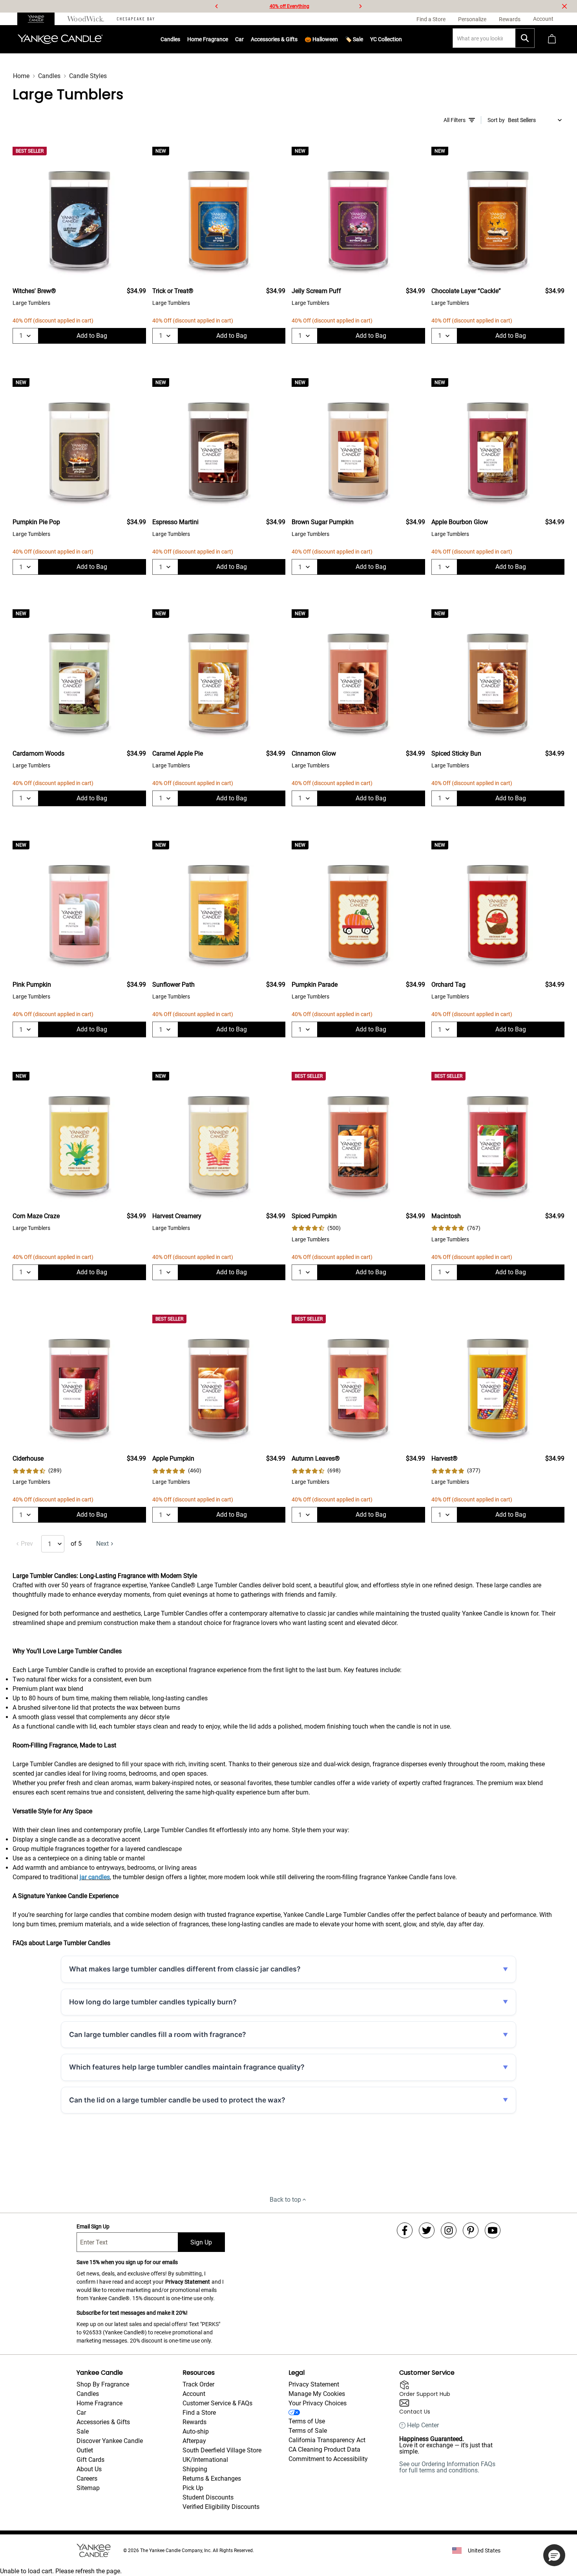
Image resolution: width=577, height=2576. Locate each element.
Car (81, 2413)
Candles (170, 39)
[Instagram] (449, 2230)
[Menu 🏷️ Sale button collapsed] (363, 39)
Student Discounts (208, 2497)
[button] (554, 2555)
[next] (360, 6)
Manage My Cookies (317, 2394)
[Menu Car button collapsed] (244, 39)
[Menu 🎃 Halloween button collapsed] (338, 39)
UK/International (205, 2460)
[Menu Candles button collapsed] (180, 39)
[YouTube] (493, 2230)
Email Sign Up (93, 2226)
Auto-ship (196, 2431)
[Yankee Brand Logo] (60, 39)
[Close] (564, 6)
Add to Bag (92, 336)
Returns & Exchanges (212, 2479)
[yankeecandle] (39, 19)
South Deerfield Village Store (222, 2450)
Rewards (194, 2422)
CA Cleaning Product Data (324, 2449)
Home (21, 76)
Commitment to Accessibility (328, 2459)
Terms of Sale (308, 2431)
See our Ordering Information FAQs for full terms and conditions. (447, 2467)
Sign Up (201, 2242)
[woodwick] (86, 19)
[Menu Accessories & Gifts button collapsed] (298, 39)
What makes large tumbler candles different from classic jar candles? (185, 1969)
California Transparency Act (327, 2440)
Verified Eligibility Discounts (221, 2507)
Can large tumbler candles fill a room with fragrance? (158, 2034)
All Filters (455, 120)
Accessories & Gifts (274, 39)
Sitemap (88, 2488)
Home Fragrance (208, 39)
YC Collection (386, 39)
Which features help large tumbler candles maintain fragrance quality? (187, 2067)
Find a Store (199, 2413)
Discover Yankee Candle (110, 2441)
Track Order (198, 2384)
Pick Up (193, 2488)
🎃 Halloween (321, 39)
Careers (87, 2479)
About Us (89, 2469)
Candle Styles (88, 76)
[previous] (217, 6)
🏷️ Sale (354, 39)
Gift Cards (90, 2460)
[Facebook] (405, 2230)
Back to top (285, 2200)
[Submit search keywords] (525, 38)
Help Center (423, 2425)
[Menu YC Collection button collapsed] (402, 39)
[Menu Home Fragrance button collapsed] (228, 39)
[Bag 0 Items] (552, 39)
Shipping (195, 2469)
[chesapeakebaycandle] (136, 19)
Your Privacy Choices (318, 2403)
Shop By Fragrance (103, 2384)
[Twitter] (427, 2230)
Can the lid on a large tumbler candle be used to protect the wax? (177, 2100)
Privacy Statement (188, 2282)
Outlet (85, 2450)
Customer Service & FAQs (217, 2403)
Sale (83, 2431)
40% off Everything (289, 6)
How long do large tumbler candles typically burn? (153, 2002)
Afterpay (194, 2441)
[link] (316, 1228)
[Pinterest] (471, 2230)
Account (194, 2394)
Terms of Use (307, 2421)
